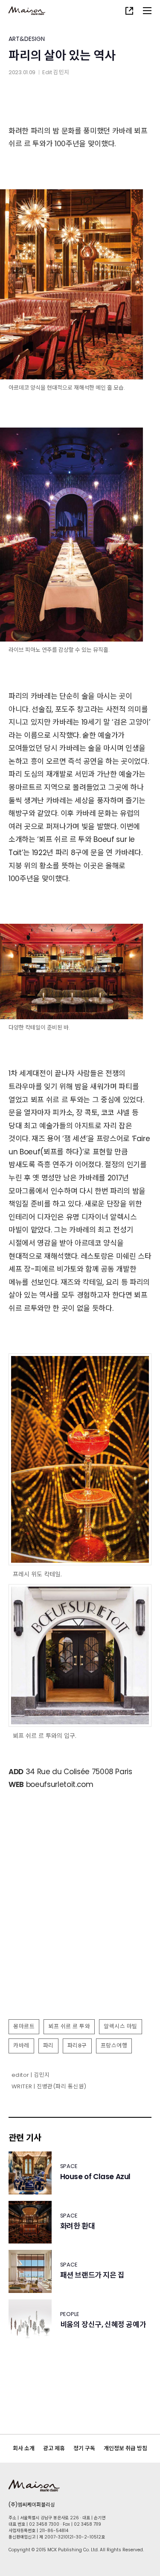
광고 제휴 (54, 2448)
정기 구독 (84, 2448)
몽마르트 (24, 2026)
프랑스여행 (114, 2045)
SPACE (69, 2166)
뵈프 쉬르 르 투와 (69, 2026)
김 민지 (61, 72)
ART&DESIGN (27, 39)
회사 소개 (24, 2448)
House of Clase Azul (95, 2177)
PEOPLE (70, 2314)
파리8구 (77, 2045)
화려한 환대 (78, 2226)
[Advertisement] (80, 1930)
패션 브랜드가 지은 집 (92, 2275)
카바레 (21, 2045)
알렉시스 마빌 (121, 2026)
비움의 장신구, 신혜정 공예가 (103, 2325)
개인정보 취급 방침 (125, 2448)
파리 (48, 2045)
